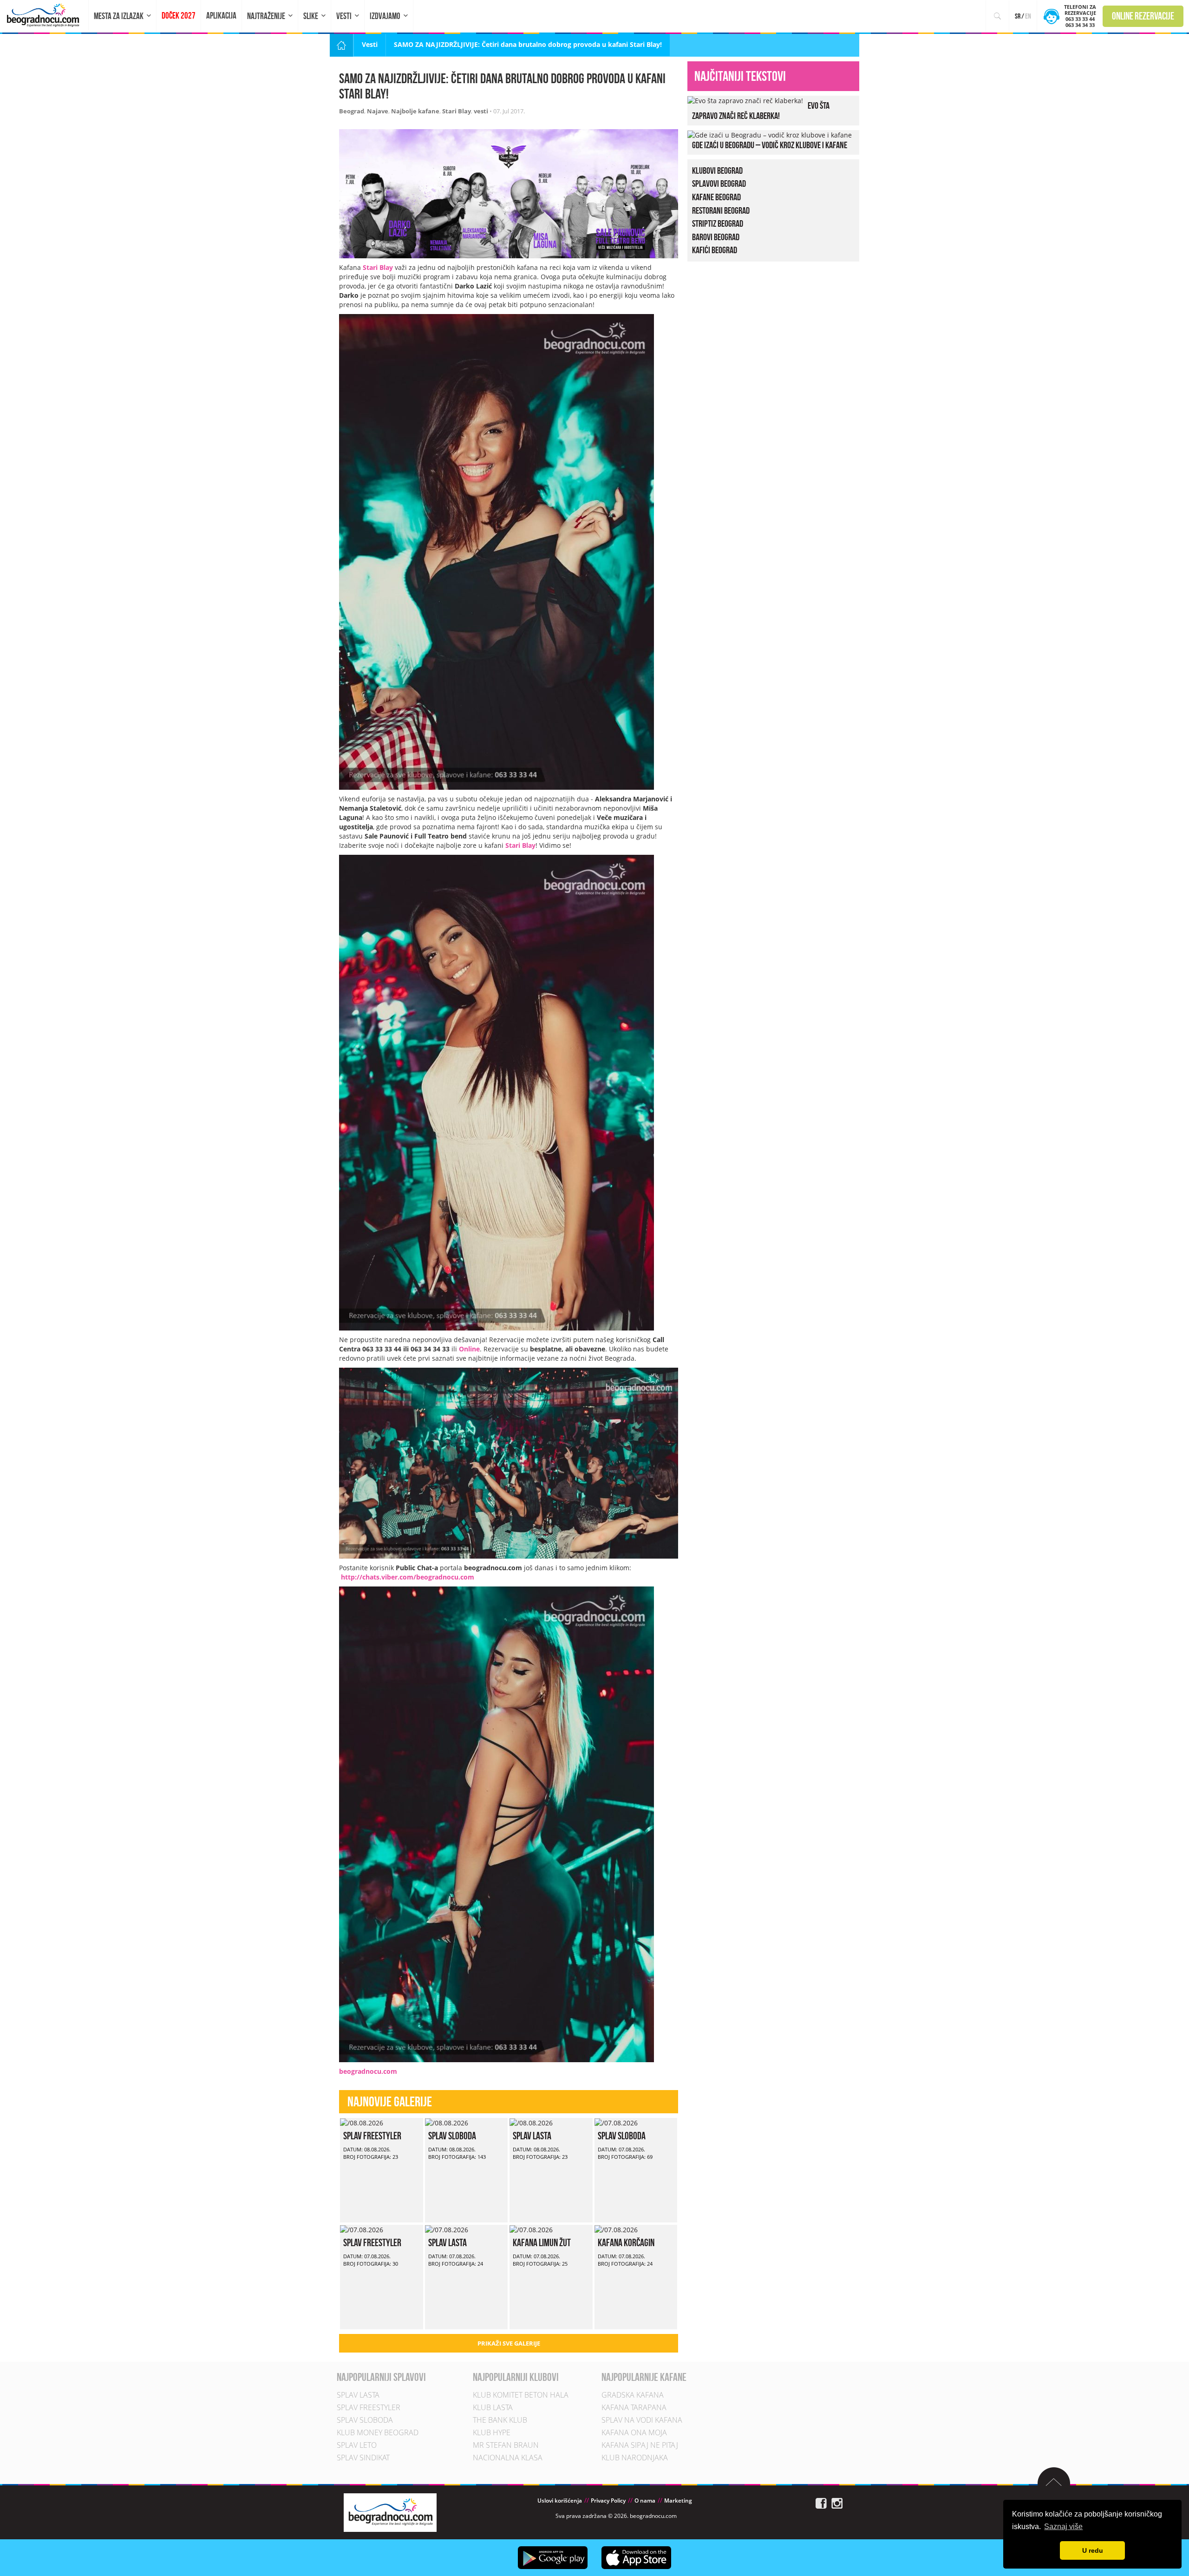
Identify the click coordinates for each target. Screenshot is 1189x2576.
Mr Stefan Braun (506, 2445)
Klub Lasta (493, 2408)
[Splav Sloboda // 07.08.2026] (616, 2122)
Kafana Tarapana (634, 2408)
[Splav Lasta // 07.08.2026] (447, 2229)
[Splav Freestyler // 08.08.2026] (362, 2122)
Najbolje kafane (415, 111)
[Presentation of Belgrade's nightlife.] (44, 15)
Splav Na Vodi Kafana (642, 2420)
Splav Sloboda (452, 2136)
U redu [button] (1093, 2550)
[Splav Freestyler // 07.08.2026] (362, 2229)
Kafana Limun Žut (542, 2242)
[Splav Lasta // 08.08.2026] (531, 2122)
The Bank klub (500, 2420)
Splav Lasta (532, 2136)
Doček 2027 (179, 16)
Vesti (344, 16)
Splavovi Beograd (719, 184)
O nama (645, 2501)
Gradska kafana (633, 2395)
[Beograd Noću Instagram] (837, 2503)
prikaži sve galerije (509, 2343)
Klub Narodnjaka (635, 2458)
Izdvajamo (385, 16)
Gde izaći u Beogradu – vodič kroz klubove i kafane (770, 145)
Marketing (678, 2501)
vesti (481, 111)
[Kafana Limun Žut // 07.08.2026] (531, 2229)
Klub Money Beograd (378, 2433)
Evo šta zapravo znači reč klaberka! (761, 111)
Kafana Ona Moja (634, 2433)
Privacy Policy (608, 2501)
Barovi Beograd (716, 237)
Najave (378, 111)
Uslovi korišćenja (560, 2501)
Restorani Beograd (721, 210)
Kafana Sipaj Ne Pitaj (640, 2445)
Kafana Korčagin (626, 2242)
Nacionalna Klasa (508, 2458)
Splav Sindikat (363, 2458)
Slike (311, 16)
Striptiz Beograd (718, 223)
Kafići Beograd (715, 250)
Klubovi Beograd (717, 170)
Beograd (352, 111)
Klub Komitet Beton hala (521, 2395)
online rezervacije (1143, 16)
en (1028, 16)
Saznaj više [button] (1063, 2527)
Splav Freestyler (372, 2136)
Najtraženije (266, 16)
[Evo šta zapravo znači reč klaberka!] (745, 100)
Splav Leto (357, 2445)
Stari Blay (457, 111)
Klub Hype (492, 2433)
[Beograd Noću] (390, 2512)
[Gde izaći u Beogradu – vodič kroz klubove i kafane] (770, 134)
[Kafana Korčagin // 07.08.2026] (616, 2229)
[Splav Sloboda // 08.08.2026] (447, 2122)
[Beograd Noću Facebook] (821, 2503)
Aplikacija (221, 16)
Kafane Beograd (716, 197)
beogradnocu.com (368, 2071)
